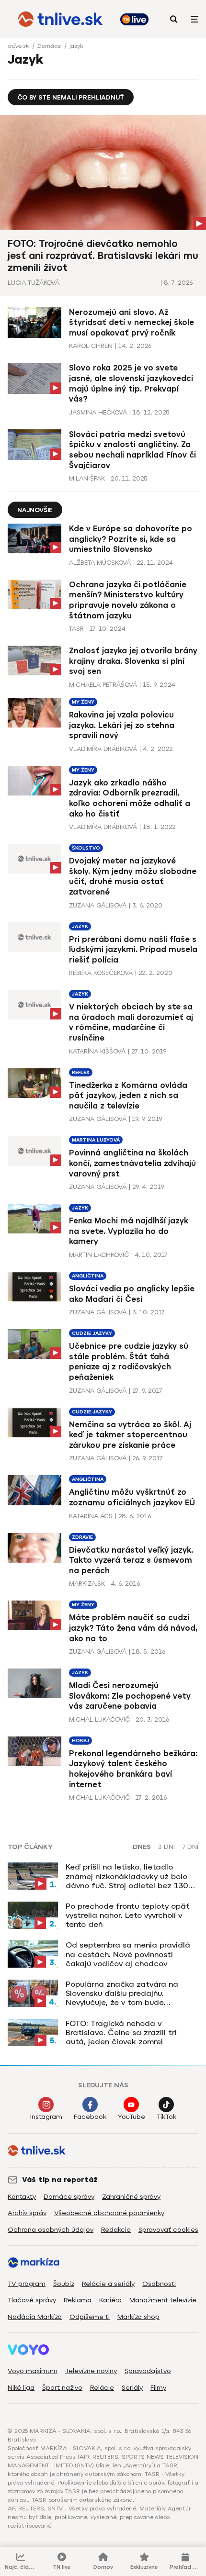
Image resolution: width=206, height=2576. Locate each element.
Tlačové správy (32, 2300)
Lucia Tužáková (34, 283)
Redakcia (116, 2230)
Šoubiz (64, 2284)
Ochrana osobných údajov (51, 2230)
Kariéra (110, 2300)
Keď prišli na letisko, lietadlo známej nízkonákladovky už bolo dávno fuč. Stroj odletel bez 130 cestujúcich (127, 1876)
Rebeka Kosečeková (101, 973)
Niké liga (21, 2388)
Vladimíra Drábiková (103, 749)
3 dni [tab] (166, 1847)
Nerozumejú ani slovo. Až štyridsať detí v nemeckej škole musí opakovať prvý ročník (132, 323)
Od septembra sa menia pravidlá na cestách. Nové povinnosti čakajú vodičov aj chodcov (128, 1954)
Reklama (78, 2300)
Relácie (102, 2388)
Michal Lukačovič (99, 1719)
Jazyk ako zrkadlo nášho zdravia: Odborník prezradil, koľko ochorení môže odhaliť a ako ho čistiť (130, 798)
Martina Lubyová (96, 1140)
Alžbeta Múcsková (100, 563)
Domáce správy (69, 2197)
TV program (27, 2284)
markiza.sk (87, 1584)
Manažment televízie (163, 2300)
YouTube (132, 2117)
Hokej (80, 1741)
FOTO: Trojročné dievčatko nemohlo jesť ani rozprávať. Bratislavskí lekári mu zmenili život (103, 256)
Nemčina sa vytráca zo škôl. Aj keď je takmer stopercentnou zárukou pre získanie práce (130, 1435)
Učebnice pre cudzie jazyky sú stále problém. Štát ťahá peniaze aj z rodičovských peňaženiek (129, 1362)
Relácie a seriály (108, 2284)
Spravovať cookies (168, 2230)
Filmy (158, 2388)
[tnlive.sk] (60, 19)
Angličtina (88, 1276)
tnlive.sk (19, 46)
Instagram (46, 2117)
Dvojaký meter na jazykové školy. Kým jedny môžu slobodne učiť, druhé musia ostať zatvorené (133, 876)
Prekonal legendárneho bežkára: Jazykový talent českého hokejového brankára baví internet (133, 1769)
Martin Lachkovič (99, 1255)
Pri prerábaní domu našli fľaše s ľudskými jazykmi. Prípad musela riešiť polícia (133, 950)
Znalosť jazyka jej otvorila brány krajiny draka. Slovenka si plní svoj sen (133, 661)
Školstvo (86, 848)
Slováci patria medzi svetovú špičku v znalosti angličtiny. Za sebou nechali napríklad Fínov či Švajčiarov (132, 450)
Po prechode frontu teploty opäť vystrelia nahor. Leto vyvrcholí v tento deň (128, 1915)
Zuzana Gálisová (98, 905)
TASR (76, 629)
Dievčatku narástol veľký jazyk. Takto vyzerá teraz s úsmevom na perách (131, 1560)
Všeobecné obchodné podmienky (109, 2213)
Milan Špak (87, 478)
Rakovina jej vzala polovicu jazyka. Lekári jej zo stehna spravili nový (122, 725)
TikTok (166, 2117)
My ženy (83, 702)
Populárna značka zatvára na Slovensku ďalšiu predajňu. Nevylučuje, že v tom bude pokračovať (122, 1994)
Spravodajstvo (148, 2371)
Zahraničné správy (131, 2197)
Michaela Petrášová (103, 685)
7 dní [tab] (190, 1847)
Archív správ (27, 2213)
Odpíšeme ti (90, 2317)
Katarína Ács (91, 1516)
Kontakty (22, 2197)
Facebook (90, 2117)
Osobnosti (159, 2284)
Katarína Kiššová (97, 1051)
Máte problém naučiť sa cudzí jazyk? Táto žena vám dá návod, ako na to (133, 1628)
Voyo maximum (33, 2371)
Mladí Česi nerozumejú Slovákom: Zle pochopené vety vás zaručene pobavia (130, 1696)
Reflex (81, 1072)
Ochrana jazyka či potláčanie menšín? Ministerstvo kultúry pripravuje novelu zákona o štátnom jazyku (128, 600)
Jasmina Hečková (98, 412)
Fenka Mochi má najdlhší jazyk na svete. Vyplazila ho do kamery (129, 1231)
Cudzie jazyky (92, 1333)
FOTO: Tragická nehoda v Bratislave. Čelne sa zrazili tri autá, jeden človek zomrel (121, 2033)
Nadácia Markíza (35, 2317)
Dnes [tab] (142, 1847)
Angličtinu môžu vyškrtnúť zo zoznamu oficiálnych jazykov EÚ (132, 1497)
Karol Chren (91, 346)
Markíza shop (138, 2317)
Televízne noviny (91, 2371)
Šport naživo (62, 2388)
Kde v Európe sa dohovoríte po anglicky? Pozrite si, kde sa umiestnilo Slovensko (131, 539)
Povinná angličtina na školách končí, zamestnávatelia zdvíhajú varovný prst (132, 1163)
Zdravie (82, 1537)
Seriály (132, 2388)
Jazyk (80, 926)
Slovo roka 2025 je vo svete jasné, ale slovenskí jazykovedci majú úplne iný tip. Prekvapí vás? (131, 383)
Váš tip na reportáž (60, 2180)
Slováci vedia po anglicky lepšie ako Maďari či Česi (132, 1294)
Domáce (50, 46)
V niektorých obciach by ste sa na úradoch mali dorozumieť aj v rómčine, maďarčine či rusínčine (131, 1022)
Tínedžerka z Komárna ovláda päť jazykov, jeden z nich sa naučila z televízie (128, 1096)
